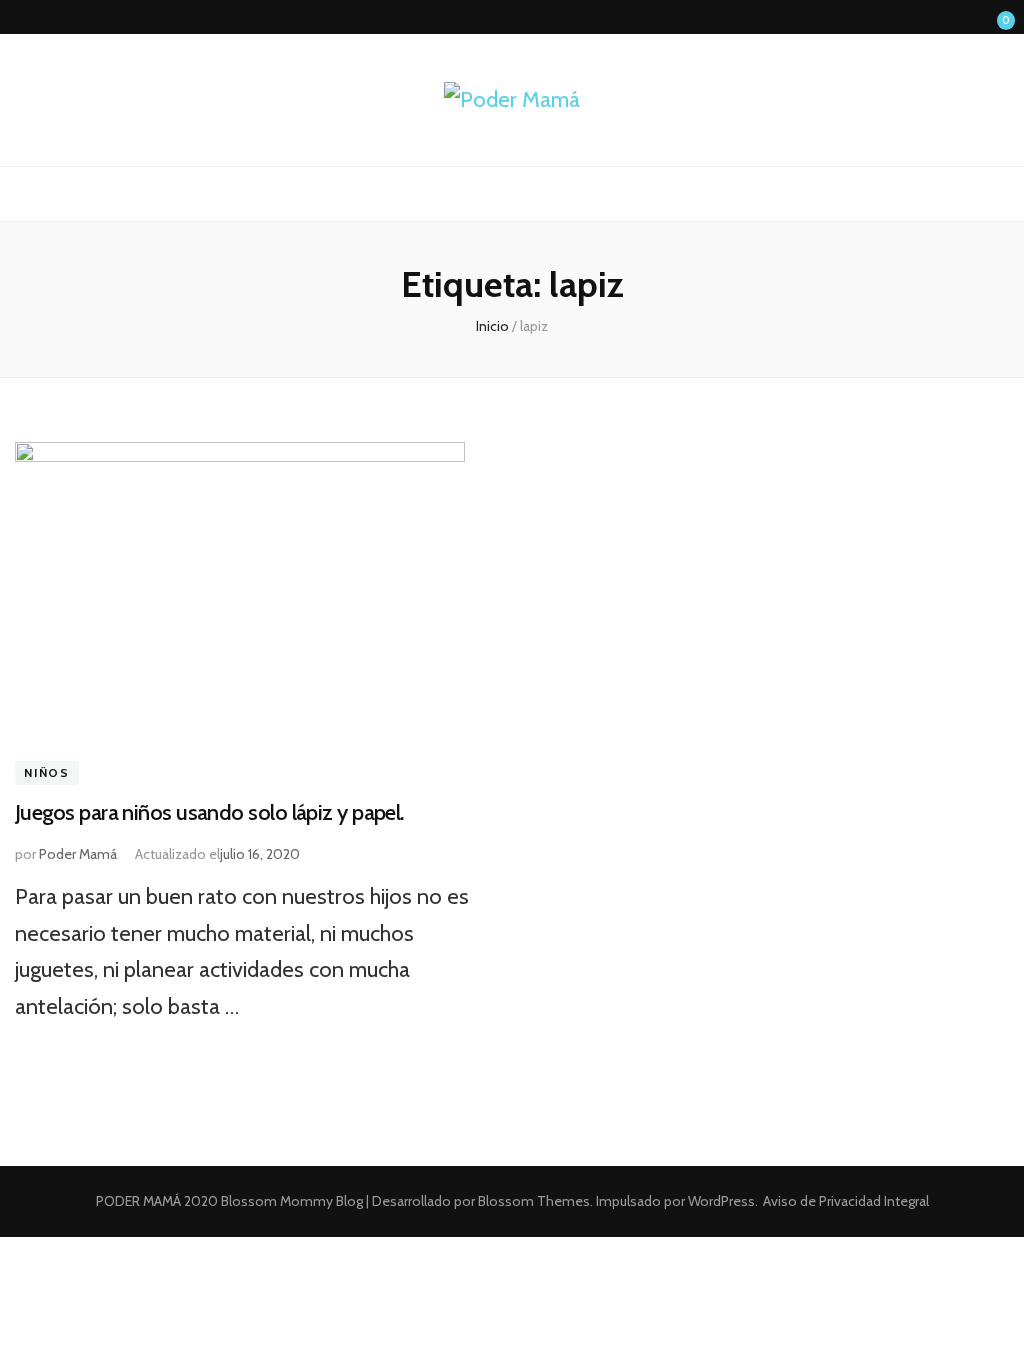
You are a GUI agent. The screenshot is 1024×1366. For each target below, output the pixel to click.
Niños (47, 773)
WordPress (721, 1201)
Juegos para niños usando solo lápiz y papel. (209, 812)
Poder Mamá (78, 854)
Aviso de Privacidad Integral (846, 1201)
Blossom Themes (532, 1201)
